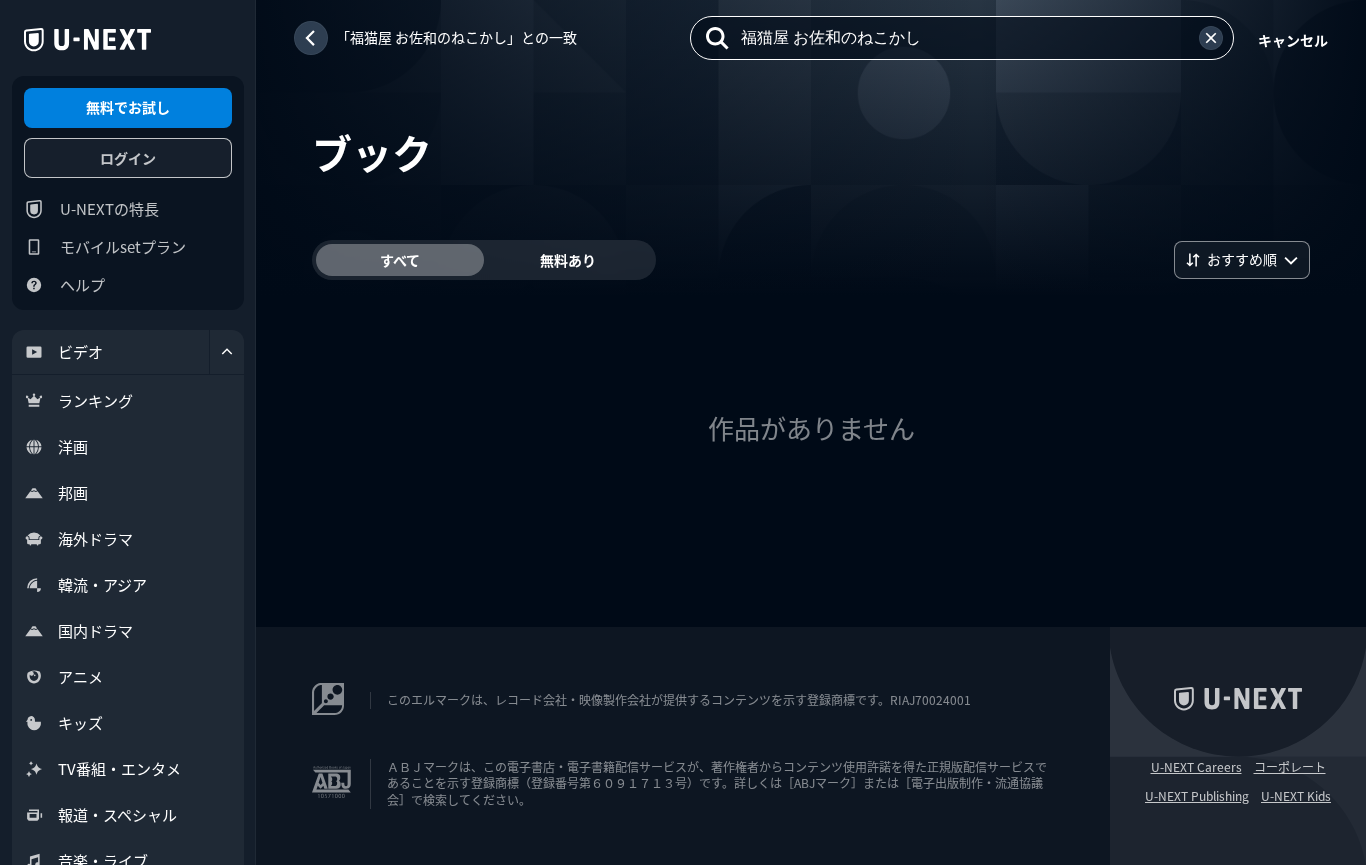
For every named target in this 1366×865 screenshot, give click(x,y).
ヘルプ (82, 284)
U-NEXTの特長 (109, 208)
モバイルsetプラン (123, 246)
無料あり (568, 260)
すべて (400, 260)
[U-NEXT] (87, 40)
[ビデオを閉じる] (227, 352)
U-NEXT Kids (1296, 796)
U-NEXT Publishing (1197, 796)
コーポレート (1290, 767)
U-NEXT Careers (1196, 767)
